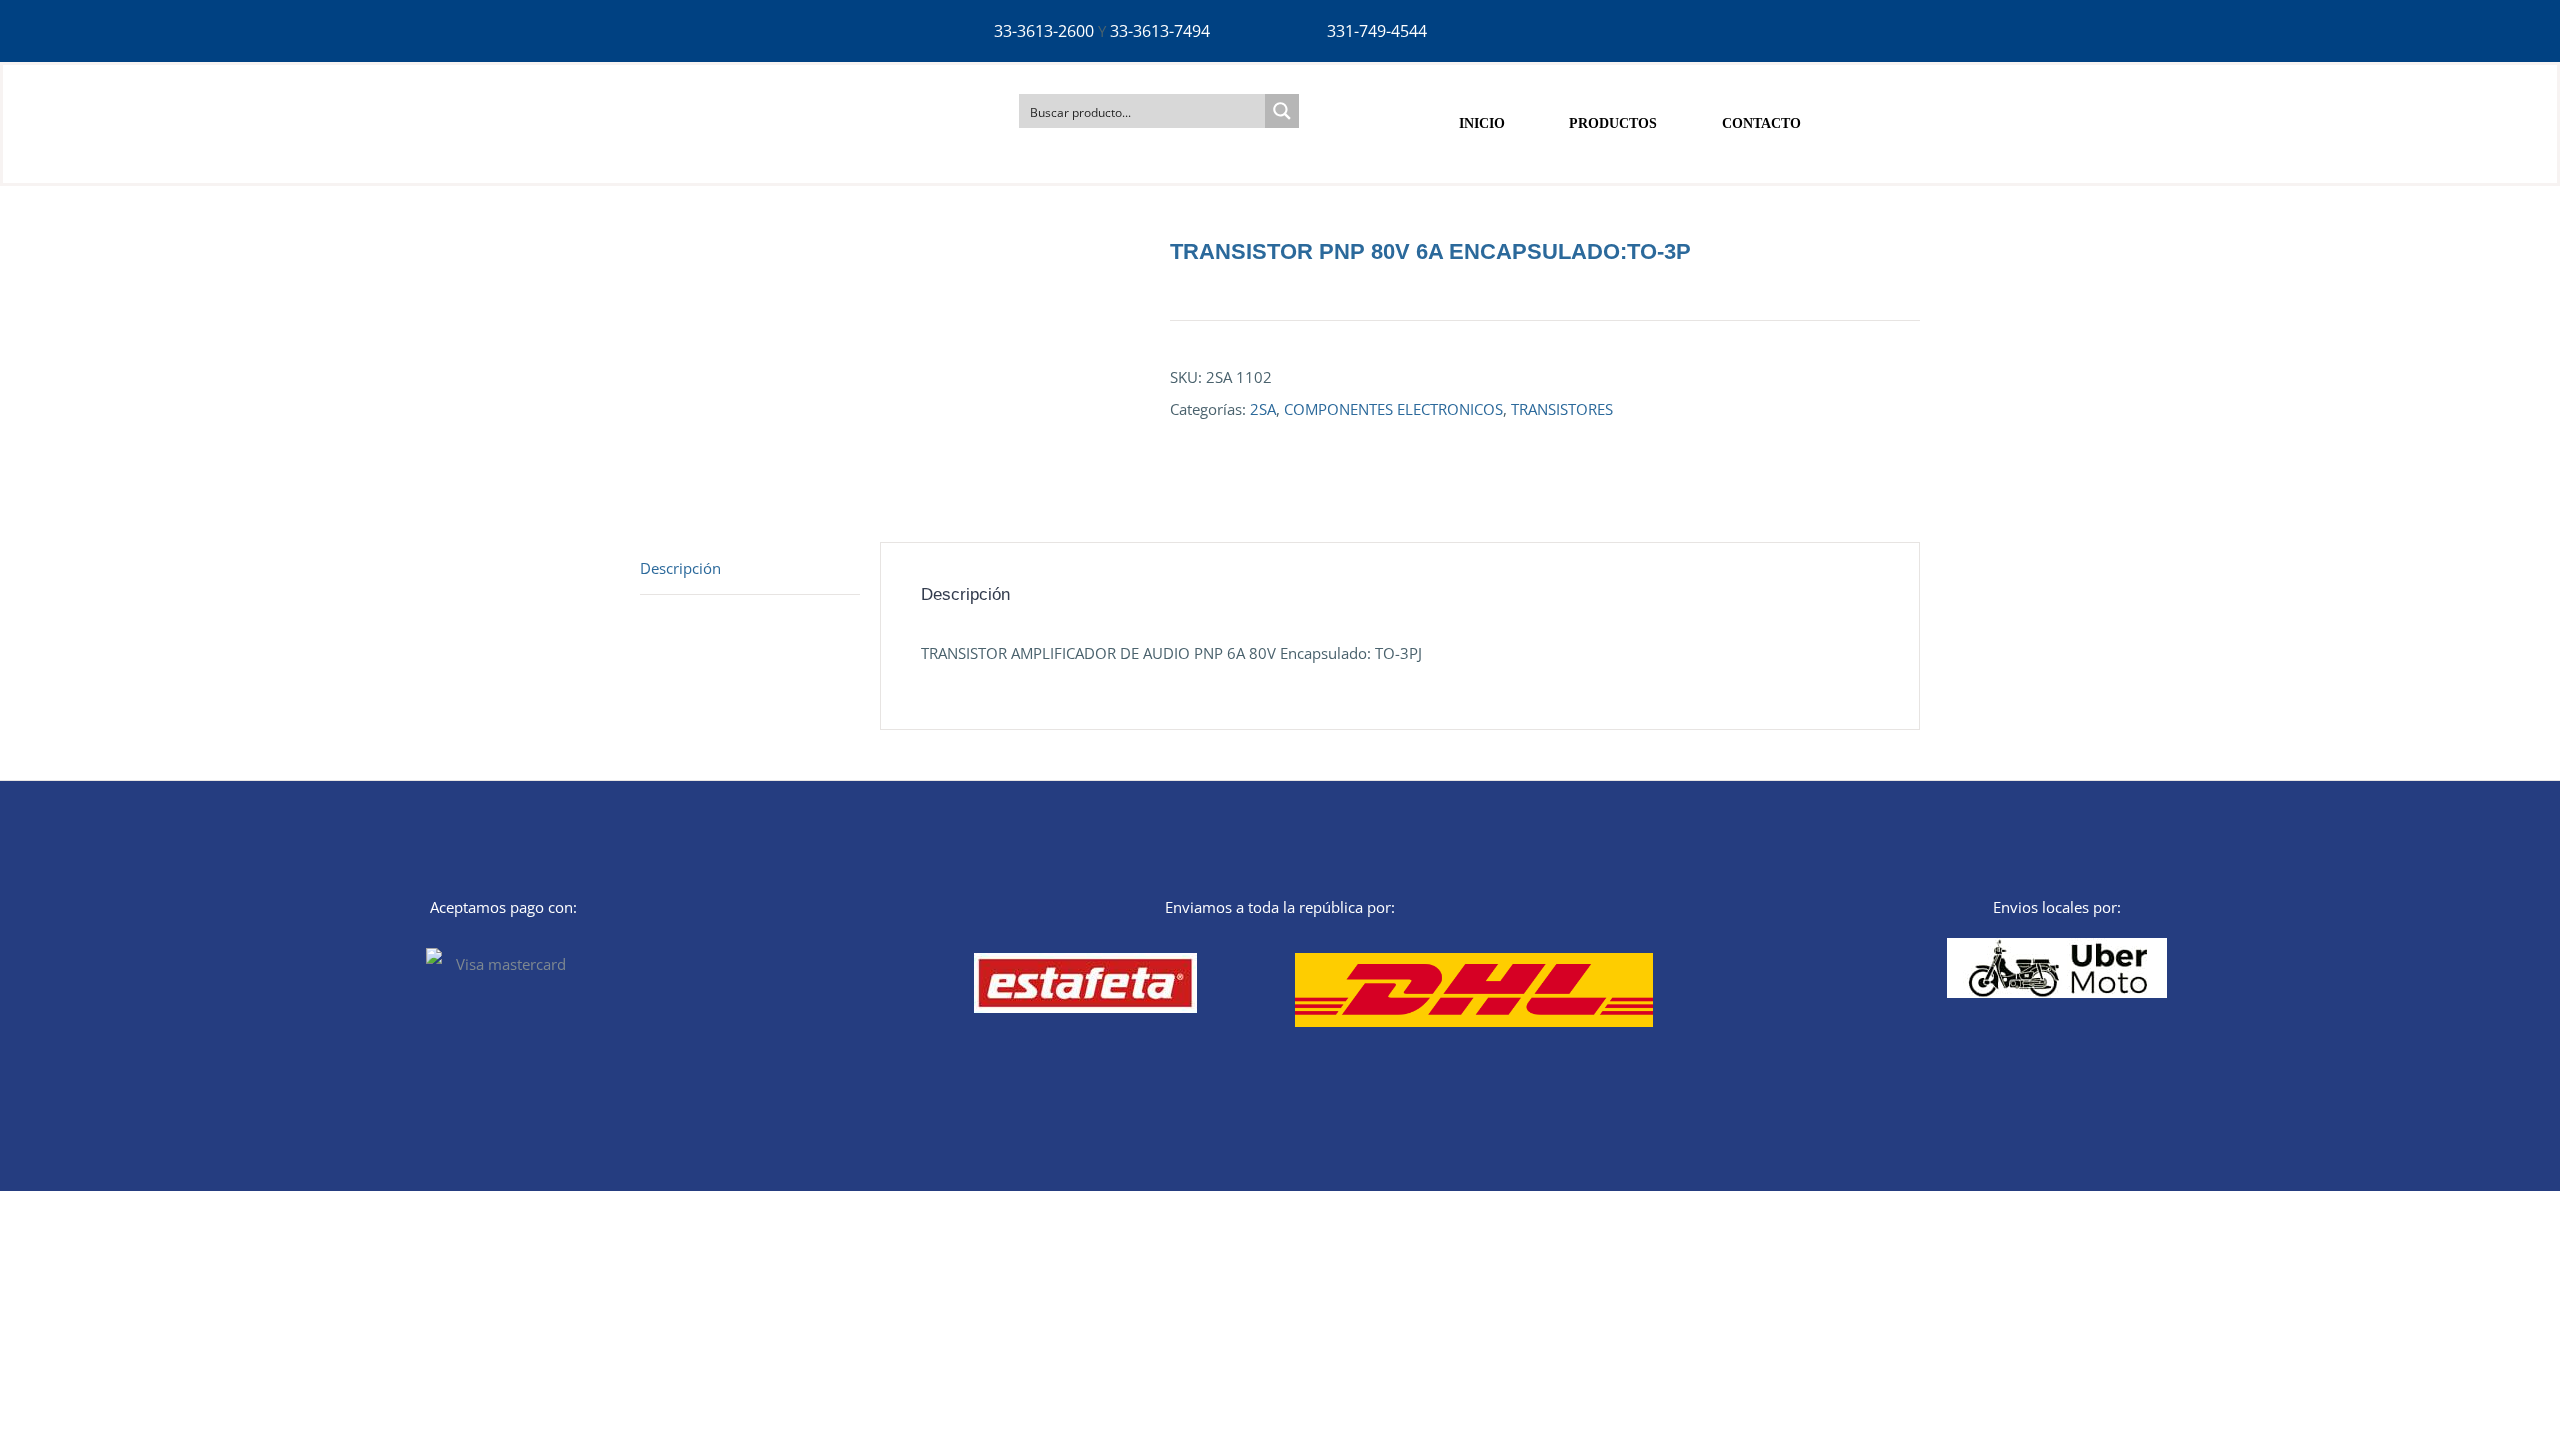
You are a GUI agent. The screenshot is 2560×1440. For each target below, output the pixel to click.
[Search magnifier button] (1282, 111)
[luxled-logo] (748, 82)
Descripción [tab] (680, 568)
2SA (1263, 409)
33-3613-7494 (1160, 31)
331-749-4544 (1377, 31)
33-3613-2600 (1044, 31)
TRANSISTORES (1562, 409)
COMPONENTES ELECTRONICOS (1393, 409)
